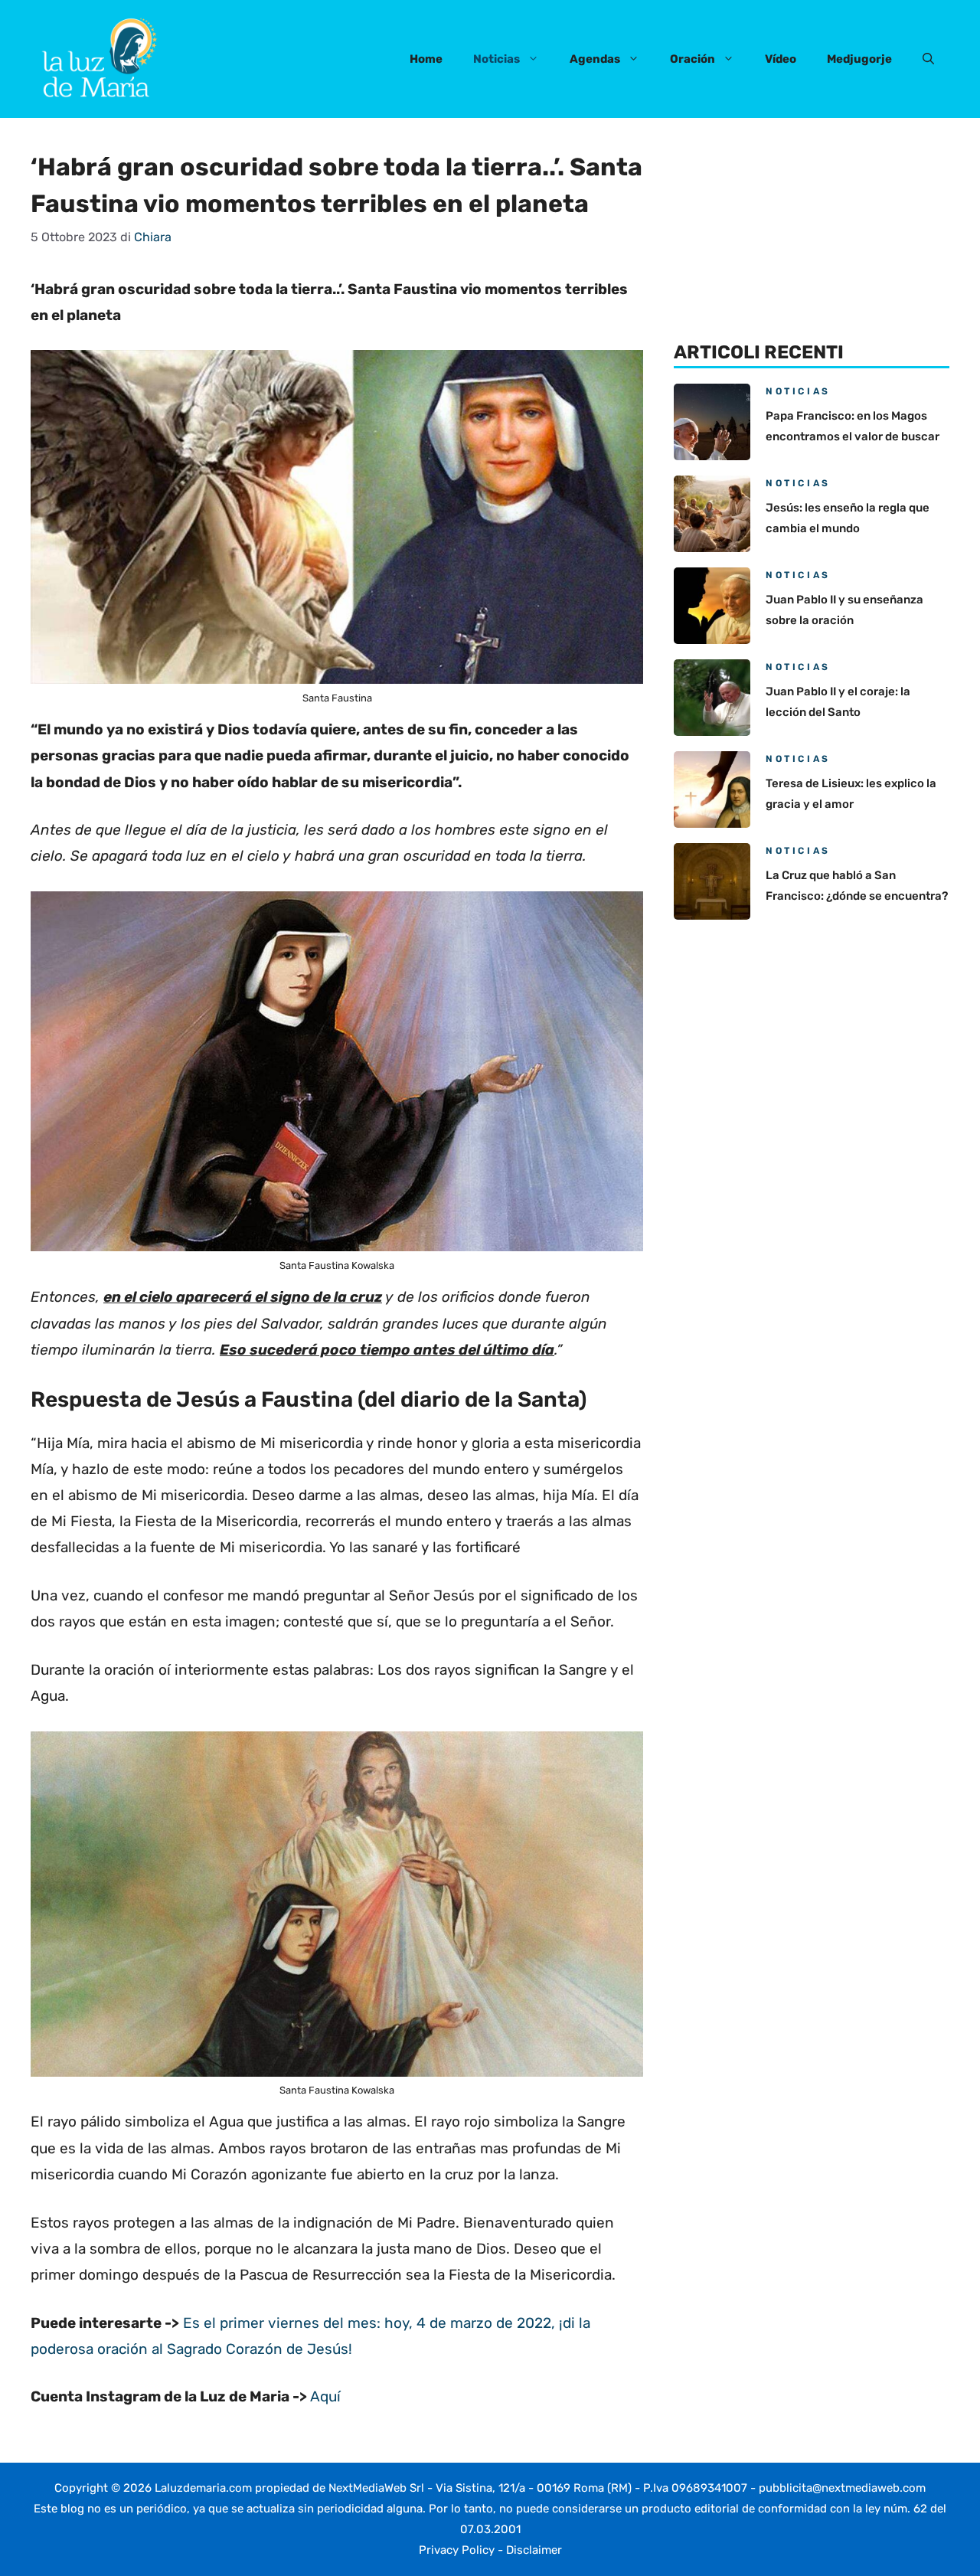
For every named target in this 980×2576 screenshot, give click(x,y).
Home (426, 59)
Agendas (595, 59)
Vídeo (781, 59)
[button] (928, 59)
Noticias (497, 59)
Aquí (325, 2396)
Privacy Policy (457, 2550)
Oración (693, 59)
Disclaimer (534, 2550)
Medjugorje (859, 59)
